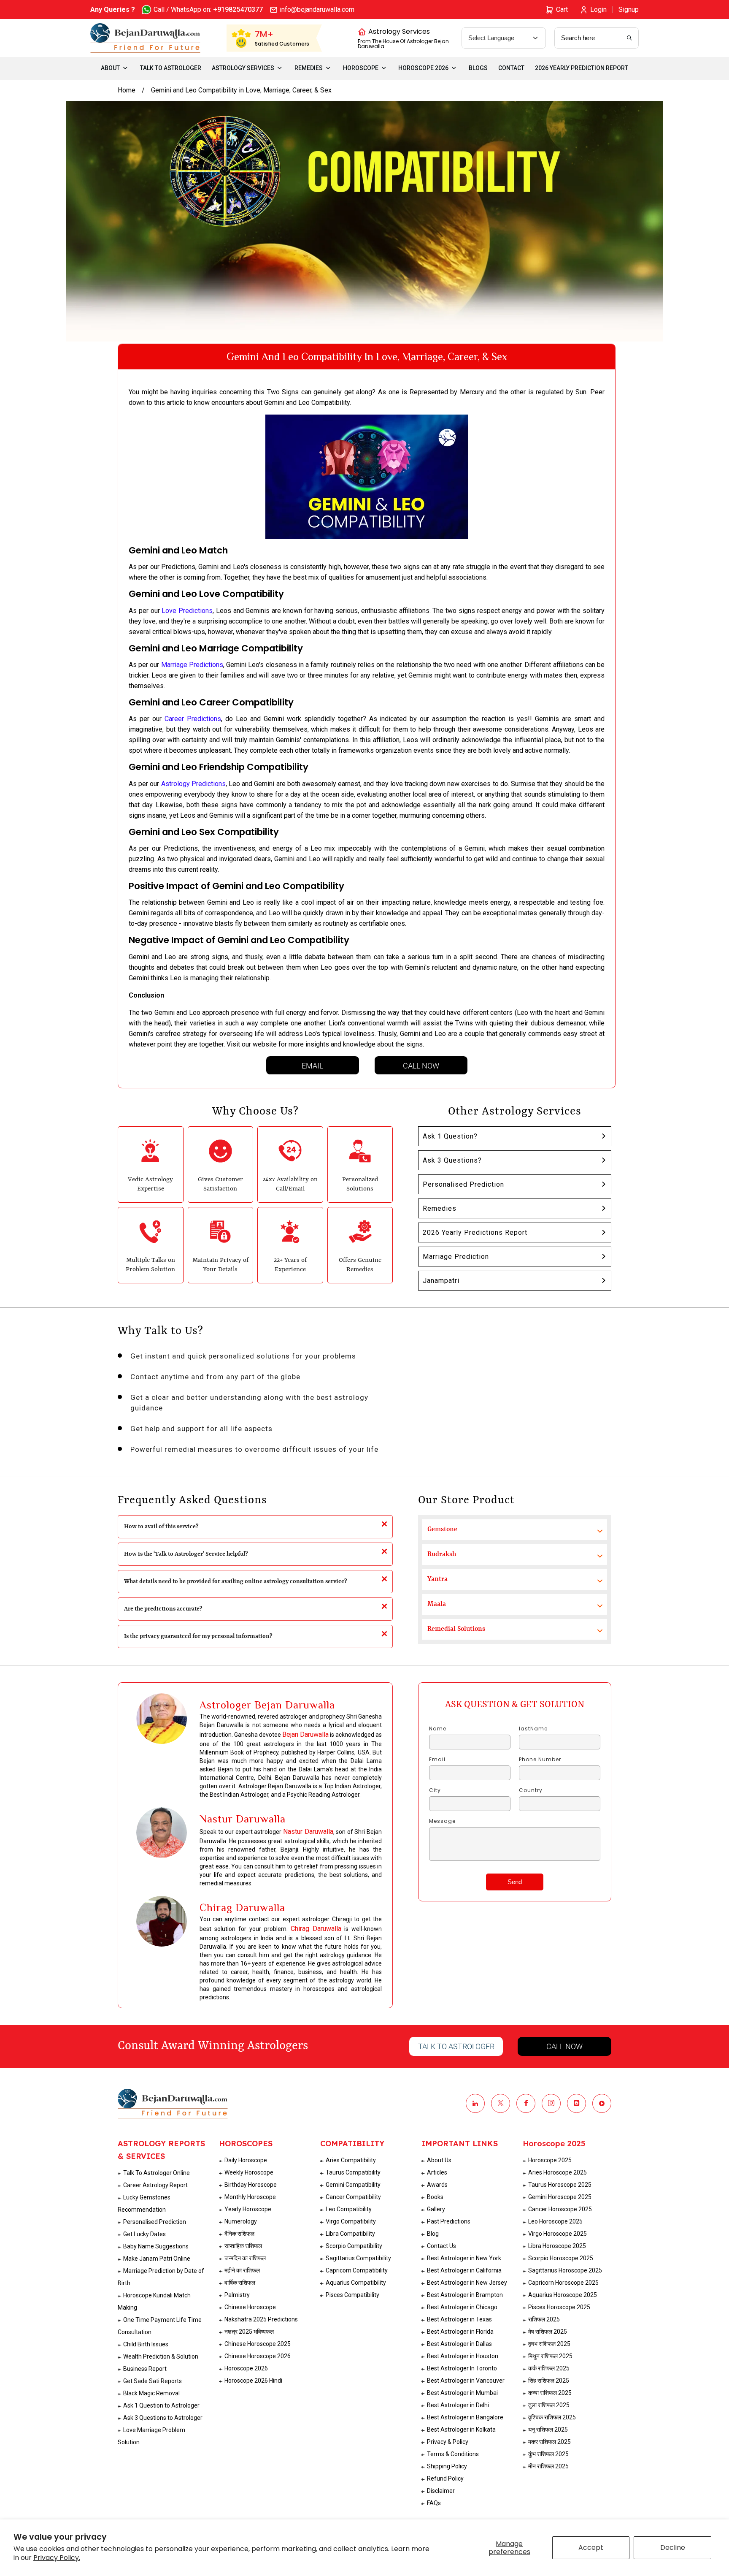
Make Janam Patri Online (157, 2259)
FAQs (434, 2503)
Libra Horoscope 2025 (557, 2246)
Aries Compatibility (351, 2160)
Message (442, 1821)
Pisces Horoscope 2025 (559, 2307)
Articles (437, 2172)
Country (531, 1790)
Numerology (241, 2221)
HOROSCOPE (361, 68)
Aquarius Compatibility (356, 2283)
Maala (437, 1604)
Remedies (440, 1208)
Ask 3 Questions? (452, 1160)
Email (312, 1066)
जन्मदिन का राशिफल (245, 2258)
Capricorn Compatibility (357, 2270)
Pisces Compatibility (352, 2295)
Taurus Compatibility (353, 2172)
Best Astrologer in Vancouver (466, 2381)
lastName (533, 1729)
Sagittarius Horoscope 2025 (565, 2270)
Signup (629, 9)
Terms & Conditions (453, 2454)
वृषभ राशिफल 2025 (549, 2344)
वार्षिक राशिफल (240, 2283)
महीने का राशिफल (242, 2270)
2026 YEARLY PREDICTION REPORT (582, 68)
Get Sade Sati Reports (153, 2381)
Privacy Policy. (57, 2558)
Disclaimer (441, 2491)
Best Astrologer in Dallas (459, 2344)
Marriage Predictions (192, 665)
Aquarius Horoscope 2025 (563, 2295)
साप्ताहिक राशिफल (243, 2246)
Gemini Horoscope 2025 (560, 2197)
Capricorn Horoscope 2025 (563, 2283)
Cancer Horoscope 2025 (560, 2209)
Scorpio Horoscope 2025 (561, 2258)
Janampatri (441, 1281)
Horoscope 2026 (246, 2368)
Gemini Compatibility (353, 2185)
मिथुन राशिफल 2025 (550, 2356)
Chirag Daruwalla (316, 1929)
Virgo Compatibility (351, 2221)
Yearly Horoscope (248, 2209)
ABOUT (110, 68)
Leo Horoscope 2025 (555, 2221)
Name (438, 1729)
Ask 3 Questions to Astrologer (163, 2418)
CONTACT (511, 68)
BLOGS (478, 68)
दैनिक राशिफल (239, 2234)
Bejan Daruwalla (305, 1734)
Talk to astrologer (456, 2046)
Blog (433, 2234)
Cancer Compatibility (353, 2197)
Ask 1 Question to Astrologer (161, 2405)
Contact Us (441, 2246)
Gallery (436, 2209)
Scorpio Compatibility (354, 2246)
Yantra (437, 1579)
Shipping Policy (447, 2466)
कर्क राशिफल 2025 (549, 2368)
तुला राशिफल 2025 (549, 2405)
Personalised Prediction (463, 1184)
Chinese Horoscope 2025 (258, 2344)
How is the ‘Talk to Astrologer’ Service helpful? (186, 1554)
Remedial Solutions (456, 1629)
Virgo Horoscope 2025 (558, 2234)
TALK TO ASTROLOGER (171, 68)
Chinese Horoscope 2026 (258, 2356)
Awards (437, 2185)
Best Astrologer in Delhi (458, 2405)
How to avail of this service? (161, 1527)
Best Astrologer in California (464, 2270)
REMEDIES (309, 68)
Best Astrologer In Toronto (462, 2368)
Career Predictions (193, 719)
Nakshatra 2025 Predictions (261, 2319)
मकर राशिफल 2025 (549, 2442)
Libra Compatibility (350, 2234)
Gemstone (442, 1529)
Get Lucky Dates (144, 2234)
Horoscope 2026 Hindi (253, 2381)
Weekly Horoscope (249, 2172)
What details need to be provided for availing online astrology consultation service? (236, 1581)
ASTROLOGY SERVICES (243, 68)
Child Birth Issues (146, 2344)
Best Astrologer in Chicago (462, 2307)
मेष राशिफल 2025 (548, 2332)
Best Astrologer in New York (464, 2258)
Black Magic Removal (151, 2393)
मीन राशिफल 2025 (548, 2466)
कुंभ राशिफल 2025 (548, 2454)
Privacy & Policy (448, 2442)
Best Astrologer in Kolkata (461, 2430)
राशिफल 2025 (544, 2319)
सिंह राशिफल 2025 (549, 2381)
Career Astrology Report (155, 2185)
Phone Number (540, 1760)
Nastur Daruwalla (308, 1832)
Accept (591, 2548)
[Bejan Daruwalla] (145, 38)
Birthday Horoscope (251, 2185)
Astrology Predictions (193, 784)
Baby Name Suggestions (156, 2246)
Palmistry (237, 2295)
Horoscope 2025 (550, 2160)
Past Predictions (449, 2221)
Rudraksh (442, 1554)
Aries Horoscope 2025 (558, 2172)
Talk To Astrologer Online (157, 2173)
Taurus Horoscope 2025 (560, 2185)
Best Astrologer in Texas (459, 2319)
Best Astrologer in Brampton (465, 2295)
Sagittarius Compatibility (358, 2258)
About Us (439, 2160)
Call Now (421, 1066)
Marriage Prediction (456, 1257)
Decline (673, 2548)
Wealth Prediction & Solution (161, 2356)
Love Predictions (187, 611)
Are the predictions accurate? (163, 1609)
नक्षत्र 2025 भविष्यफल (249, 2332)
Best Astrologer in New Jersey (467, 2283)
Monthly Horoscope (250, 2197)
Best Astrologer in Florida (460, 2332)
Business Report (145, 2369)
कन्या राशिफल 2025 (550, 2393)
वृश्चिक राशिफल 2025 (552, 2417)
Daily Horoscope (246, 2160)
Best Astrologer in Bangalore (465, 2417)
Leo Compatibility (349, 2209)
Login (598, 9)
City (435, 1790)
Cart (562, 9)
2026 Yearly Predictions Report (475, 1232)
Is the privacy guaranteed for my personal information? (198, 1636)
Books (435, 2197)
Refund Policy (445, 2478)
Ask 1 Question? (450, 1136)
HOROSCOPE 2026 (423, 68)
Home (127, 90)
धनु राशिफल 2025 (548, 2430)
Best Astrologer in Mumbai (462, 2393)
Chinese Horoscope (250, 2307)
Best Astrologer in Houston (463, 2356)
